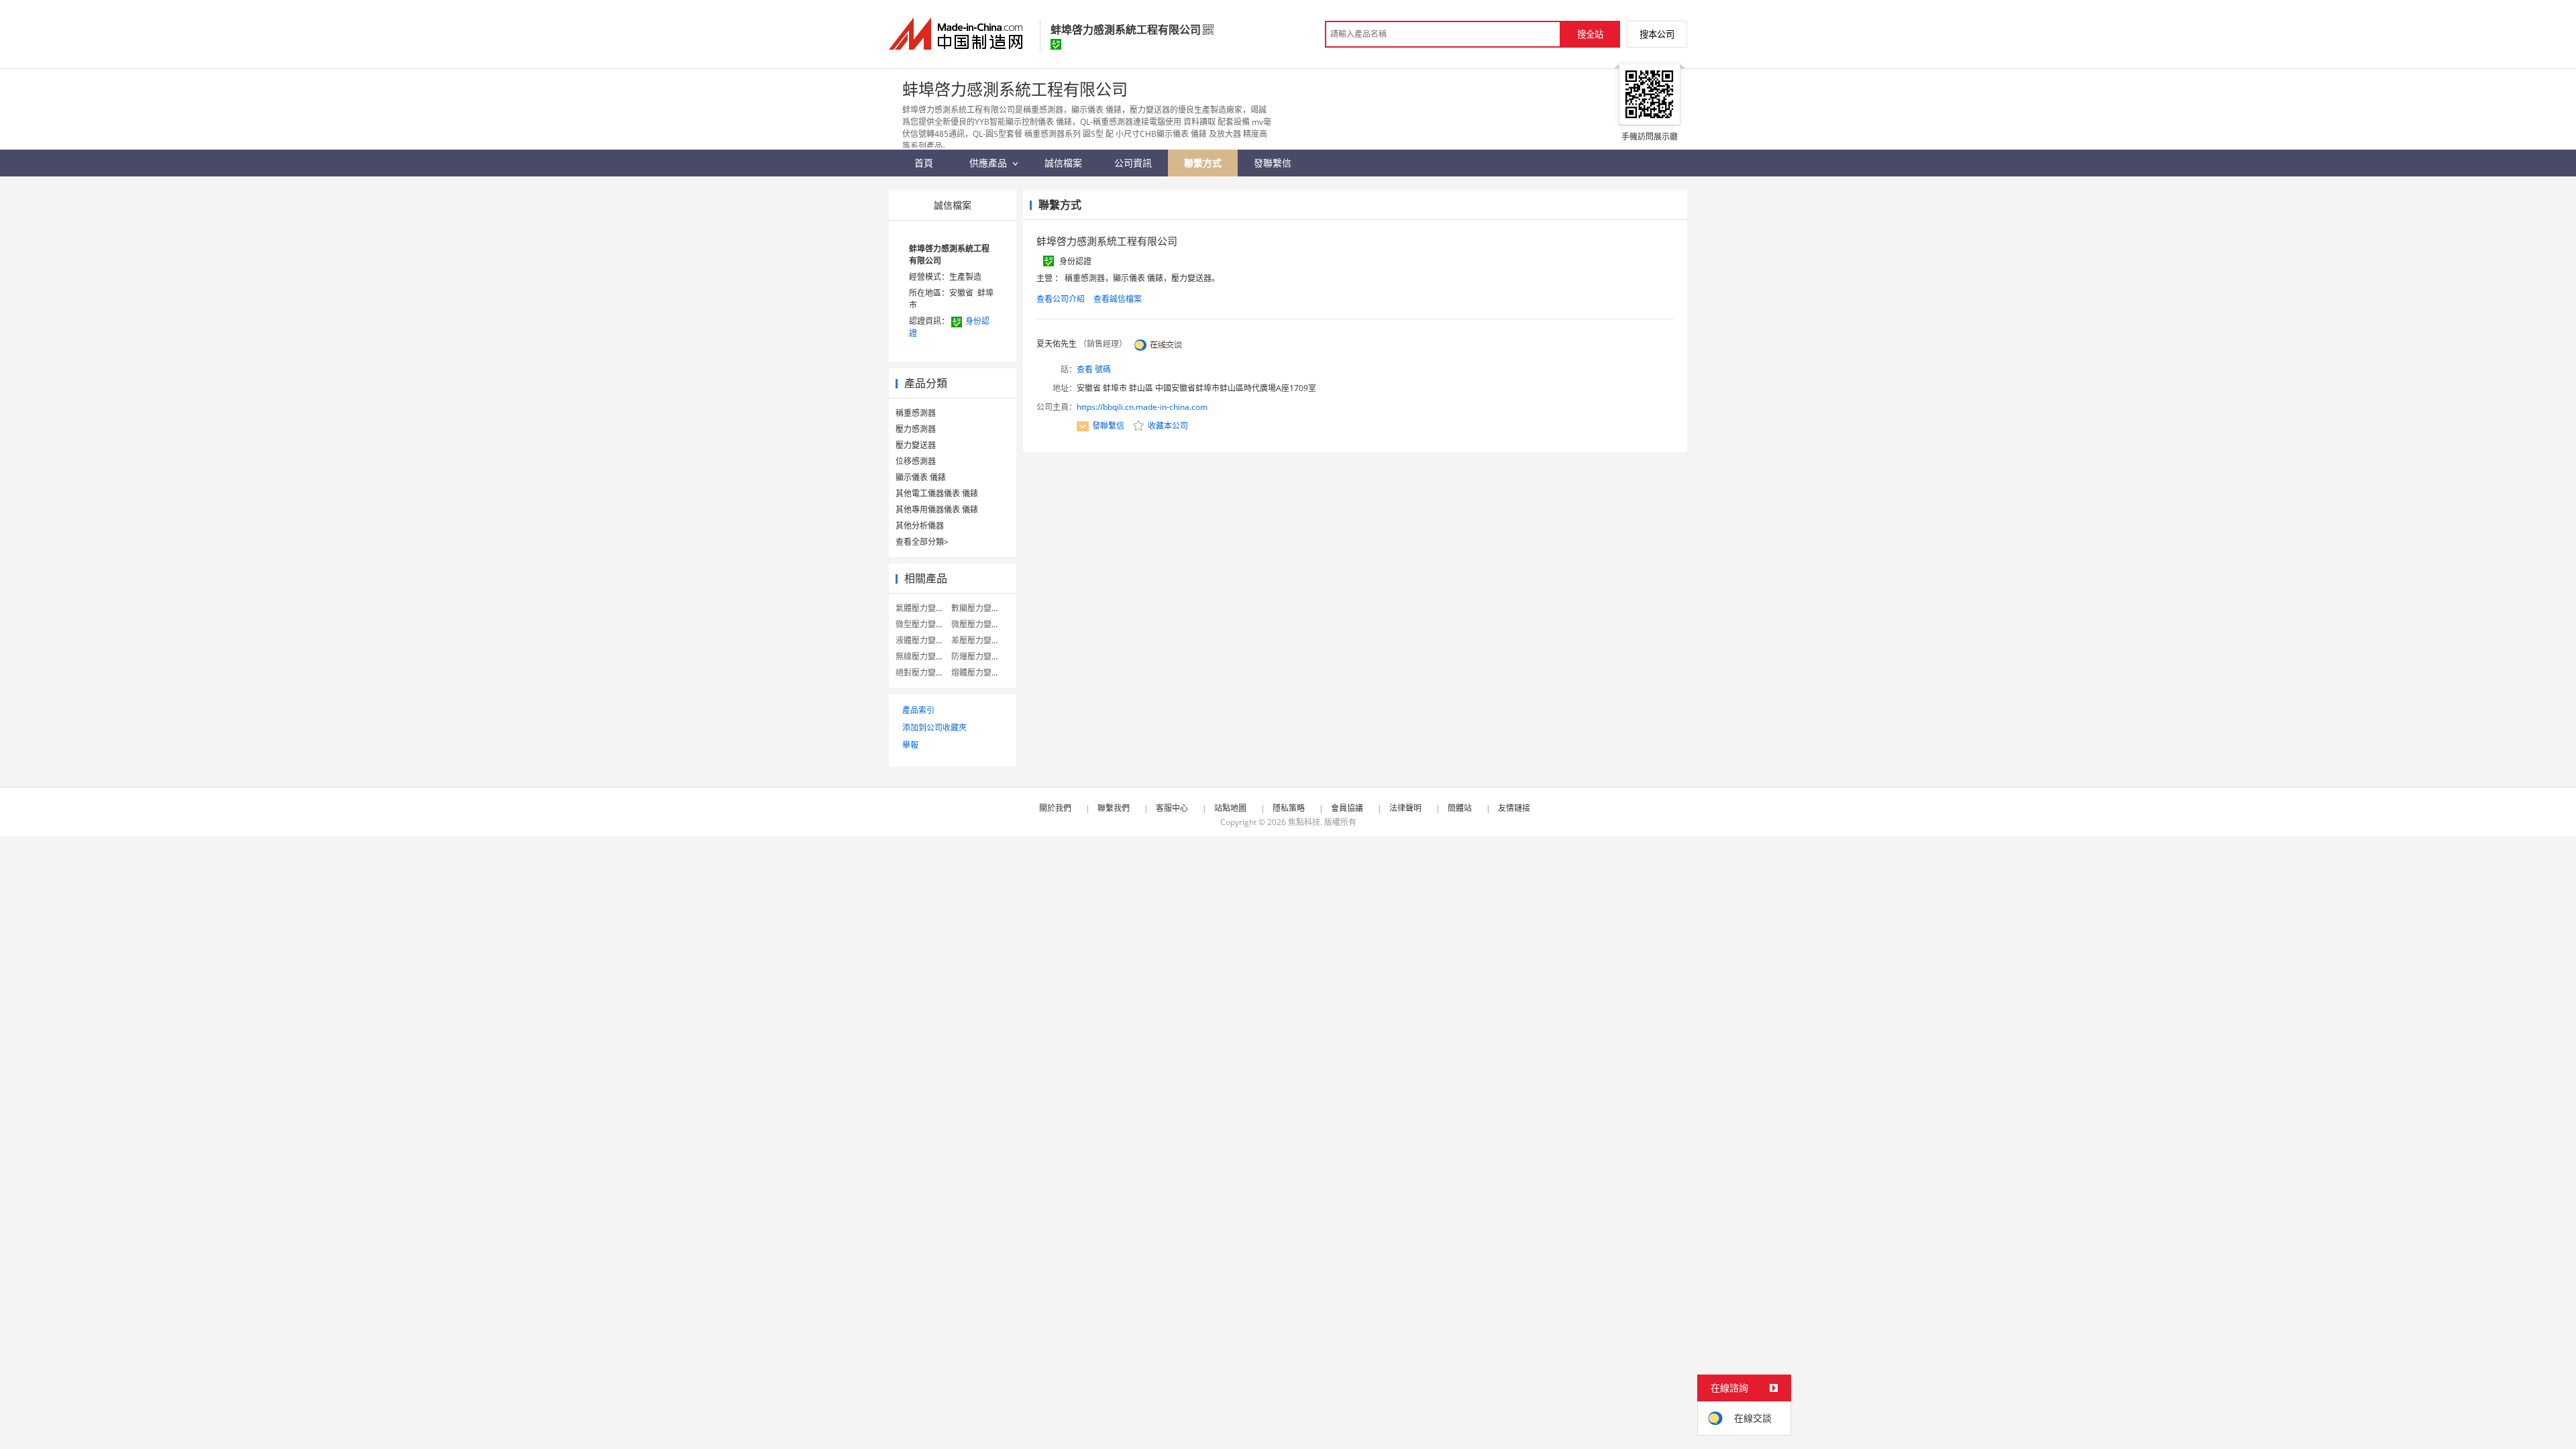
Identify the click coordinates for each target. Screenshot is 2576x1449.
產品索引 (918, 710)
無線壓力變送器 (924, 656)
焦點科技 (1304, 822)
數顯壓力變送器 (979, 608)
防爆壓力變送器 (979, 656)
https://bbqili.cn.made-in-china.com (1142, 407)
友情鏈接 (1514, 808)
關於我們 (1055, 808)
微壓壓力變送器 (979, 624)
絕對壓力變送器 (924, 673)
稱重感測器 (916, 413)
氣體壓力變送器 (924, 608)
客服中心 (1172, 808)
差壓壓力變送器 (979, 640)
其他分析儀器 (920, 526)
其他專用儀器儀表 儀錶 (937, 509)
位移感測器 (916, 461)
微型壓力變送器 (924, 624)
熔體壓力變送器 (979, 673)
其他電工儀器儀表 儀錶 (937, 493)
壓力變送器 (916, 445)
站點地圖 (1230, 808)
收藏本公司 (1167, 426)
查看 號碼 (1094, 369)
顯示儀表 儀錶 (921, 477)
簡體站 (1460, 808)
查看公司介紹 (1061, 299)
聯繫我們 (1114, 808)
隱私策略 (1289, 808)
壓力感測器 (916, 429)
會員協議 (1347, 808)
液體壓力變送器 (924, 640)
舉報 (910, 745)
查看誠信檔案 (1118, 299)
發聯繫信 (1108, 426)
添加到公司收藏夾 (934, 728)
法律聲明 (1405, 808)
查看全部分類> (922, 542)
